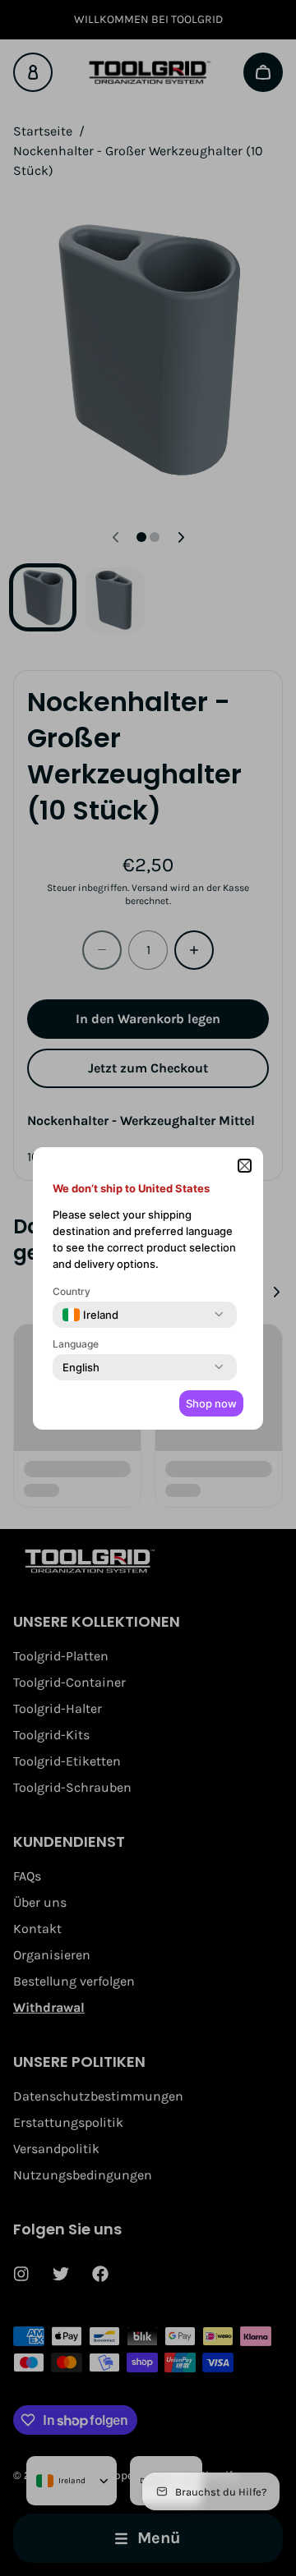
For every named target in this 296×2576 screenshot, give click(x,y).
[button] (245, 1166)
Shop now (211, 1403)
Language (76, 1344)
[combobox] (90, 1315)
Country (72, 1291)
